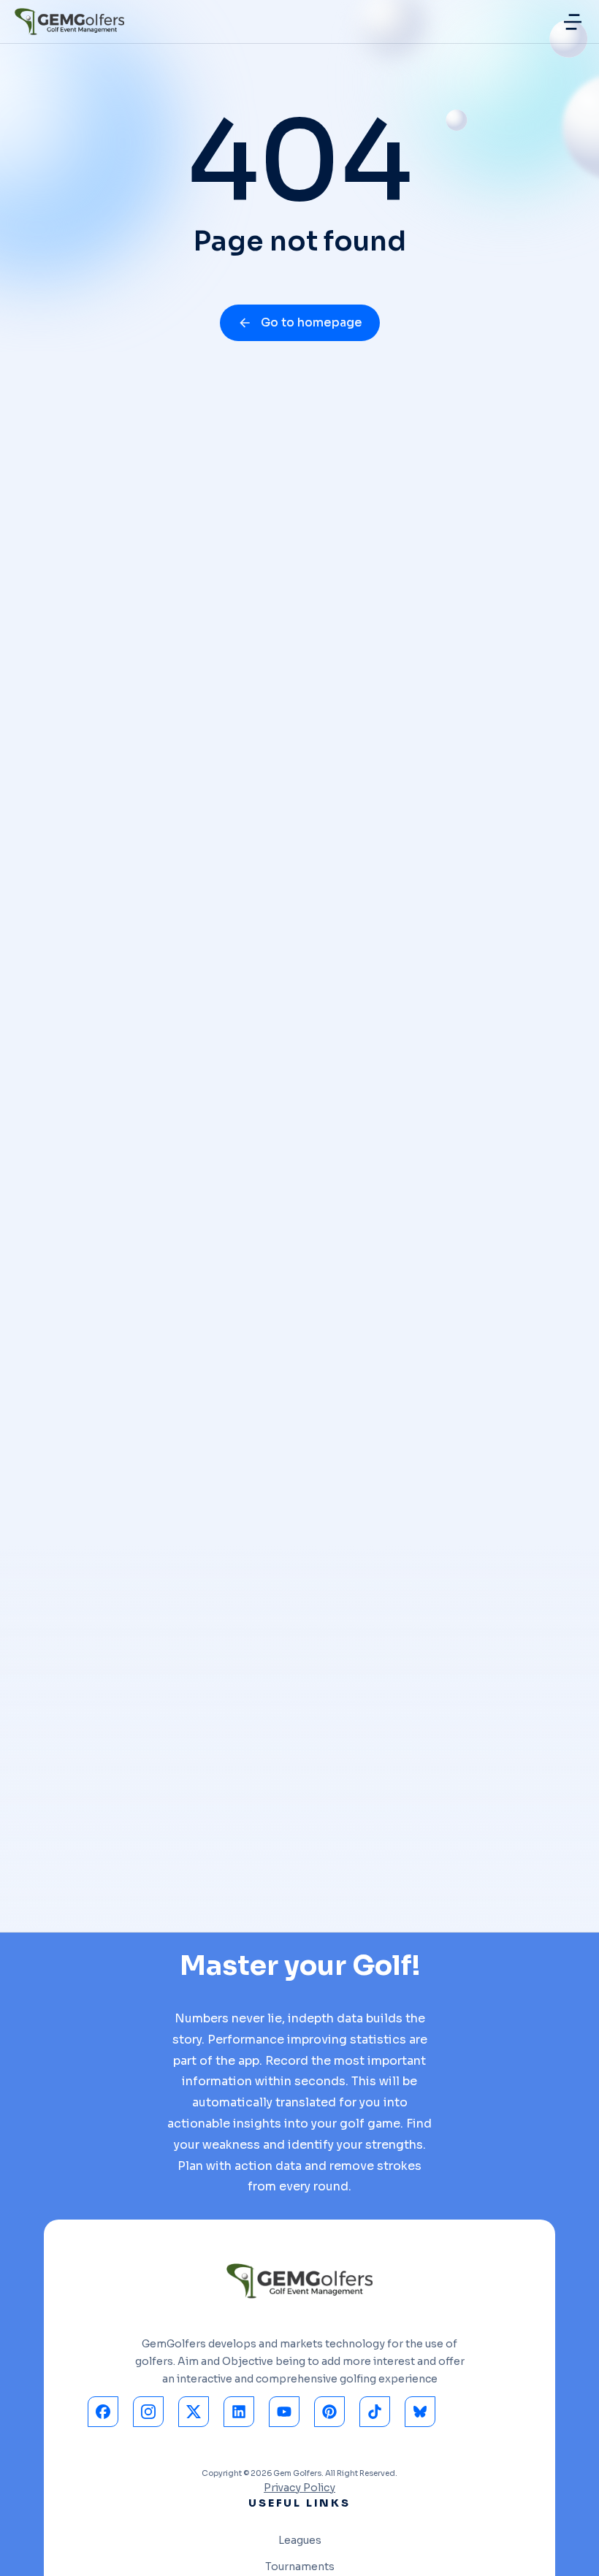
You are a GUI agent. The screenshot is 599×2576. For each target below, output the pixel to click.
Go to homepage (312, 322)
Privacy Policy (299, 2488)
